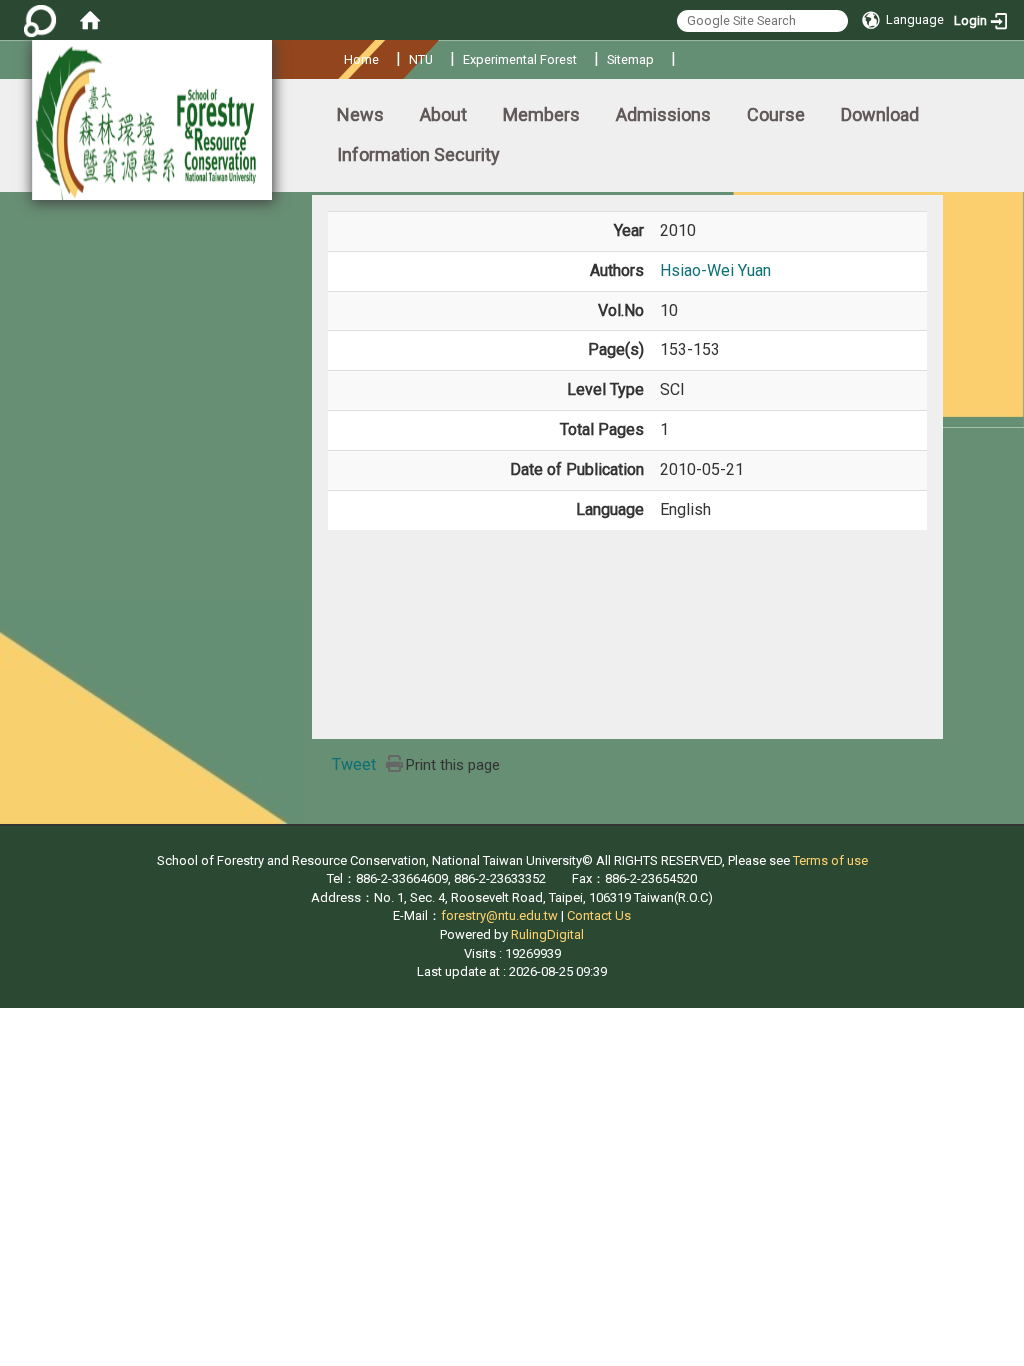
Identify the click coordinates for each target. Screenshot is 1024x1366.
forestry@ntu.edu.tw (499, 915)
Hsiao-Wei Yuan (715, 270)
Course (776, 114)
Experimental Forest (520, 59)
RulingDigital (547, 934)
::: (336, 56)
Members (541, 114)
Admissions (663, 114)
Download (880, 114)
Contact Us (599, 915)
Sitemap (630, 59)
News (360, 114)
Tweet (354, 764)
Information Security (418, 154)
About (443, 114)
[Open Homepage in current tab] (90, 20)
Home (361, 59)
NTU (421, 59)
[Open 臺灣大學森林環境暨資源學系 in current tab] (152, 120)
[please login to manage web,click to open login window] (40, 20)
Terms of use (830, 860)
